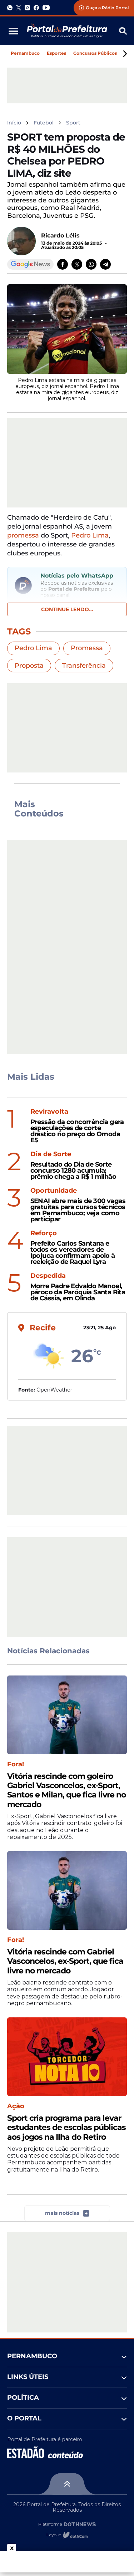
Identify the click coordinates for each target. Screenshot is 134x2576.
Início (14, 123)
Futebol (44, 123)
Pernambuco (25, 53)
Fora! (16, 1764)
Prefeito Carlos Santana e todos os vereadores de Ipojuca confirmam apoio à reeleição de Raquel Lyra (73, 1253)
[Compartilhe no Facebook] (63, 264)
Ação (16, 2106)
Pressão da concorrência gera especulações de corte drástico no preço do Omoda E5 (77, 1131)
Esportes (56, 53)
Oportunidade (54, 1191)
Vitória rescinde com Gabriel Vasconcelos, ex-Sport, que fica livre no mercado (65, 1961)
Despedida (48, 1276)
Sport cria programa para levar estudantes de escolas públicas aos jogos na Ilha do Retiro (66, 2128)
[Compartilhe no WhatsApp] (91, 264)
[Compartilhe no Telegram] (105, 264)
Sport (73, 123)
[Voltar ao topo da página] (67, 2484)
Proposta (29, 666)
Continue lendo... (67, 609)
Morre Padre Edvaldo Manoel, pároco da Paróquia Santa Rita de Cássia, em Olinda (78, 1292)
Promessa (87, 648)
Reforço (44, 1233)
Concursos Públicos (95, 53)
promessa (23, 535)
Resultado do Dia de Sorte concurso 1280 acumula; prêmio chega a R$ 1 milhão (73, 1171)
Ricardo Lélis (60, 235)
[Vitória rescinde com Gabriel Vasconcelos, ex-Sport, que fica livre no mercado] (67, 1890)
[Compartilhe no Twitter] (77, 264)
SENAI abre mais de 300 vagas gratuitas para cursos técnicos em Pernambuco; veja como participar (78, 1210)
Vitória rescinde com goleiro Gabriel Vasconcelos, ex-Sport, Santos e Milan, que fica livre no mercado (66, 1790)
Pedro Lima (90, 535)
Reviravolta (49, 1112)
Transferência (84, 666)
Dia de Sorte (51, 1154)
